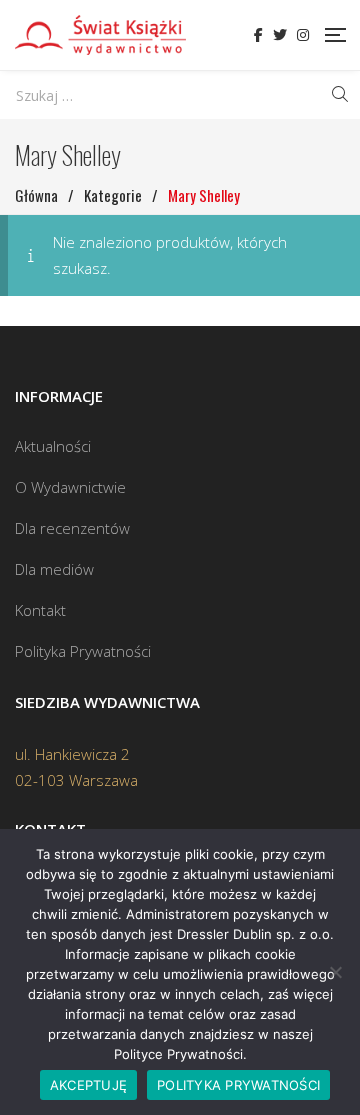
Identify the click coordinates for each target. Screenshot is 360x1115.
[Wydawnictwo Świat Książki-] (100, 35)
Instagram (303, 35)
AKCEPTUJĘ (88, 1085)
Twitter (280, 35)
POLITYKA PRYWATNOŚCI (238, 1085)
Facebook (258, 35)
